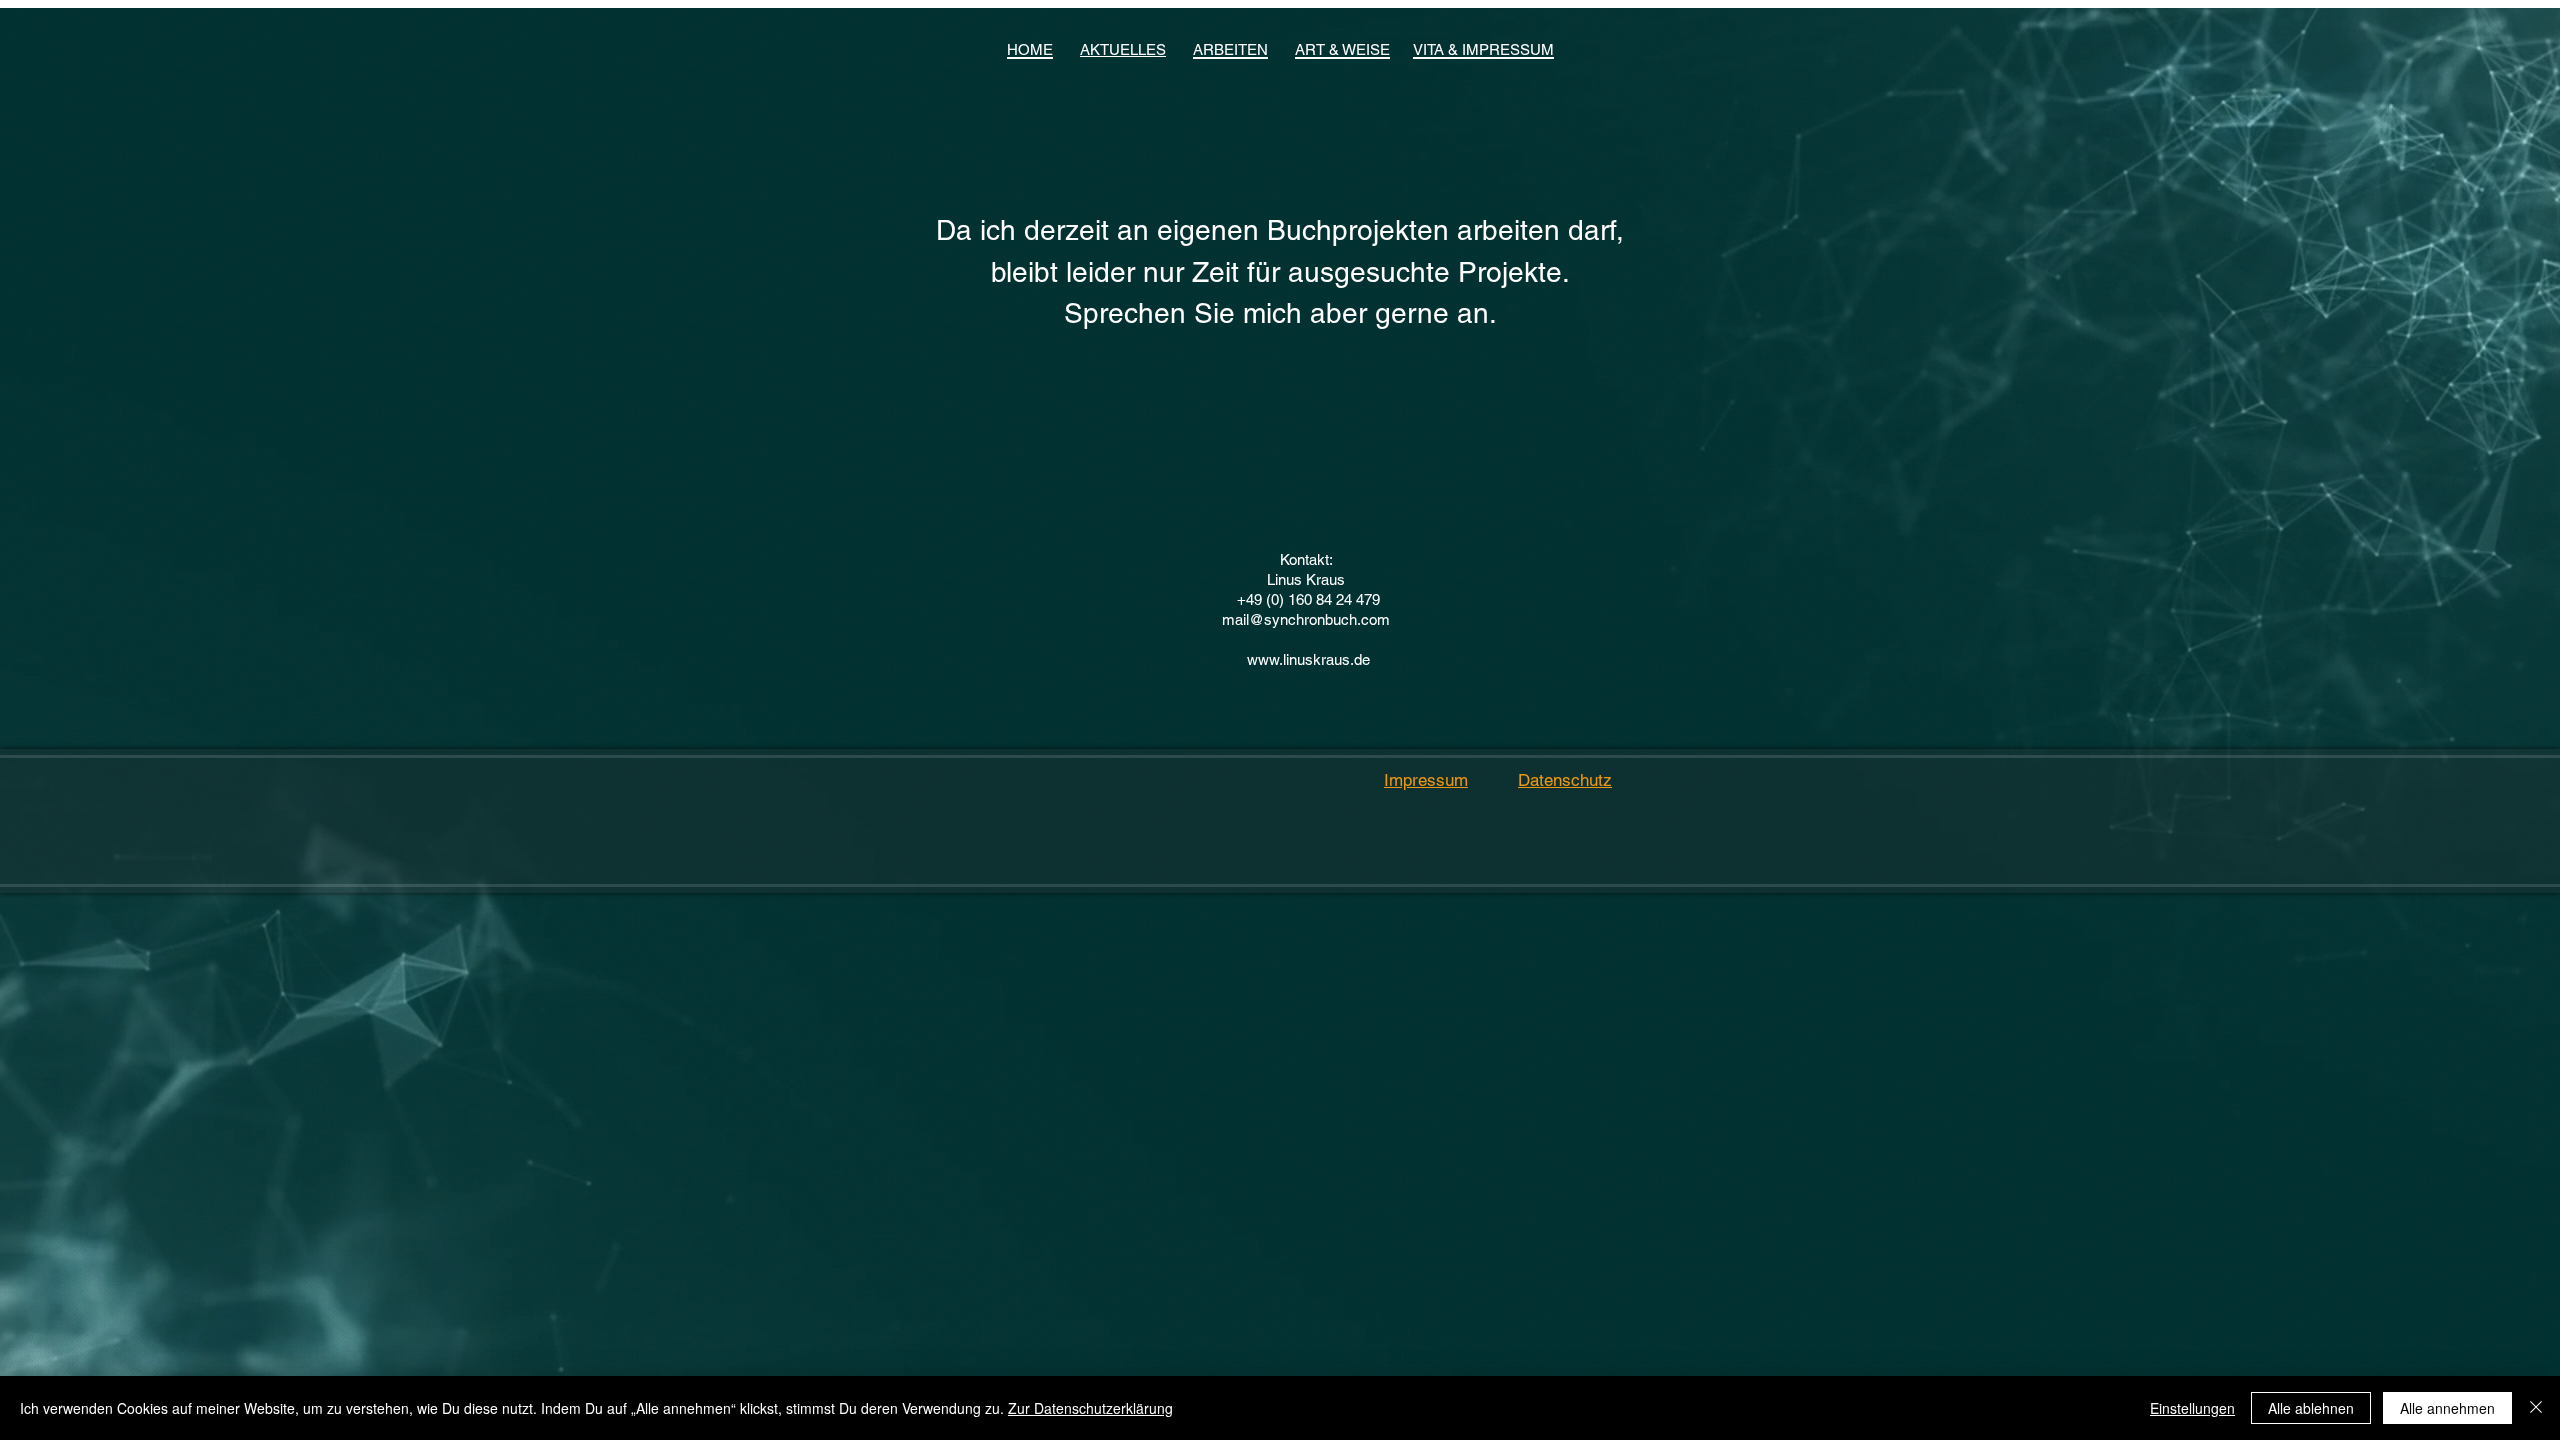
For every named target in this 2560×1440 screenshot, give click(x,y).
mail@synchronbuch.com (1306, 619)
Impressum (1426, 780)
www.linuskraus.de (1308, 659)
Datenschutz (1565, 780)
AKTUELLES (1123, 49)
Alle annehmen (2447, 1408)
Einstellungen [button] (2192, 1408)
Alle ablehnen (2311, 1408)
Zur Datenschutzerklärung (1090, 1408)
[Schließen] (2536, 1408)
